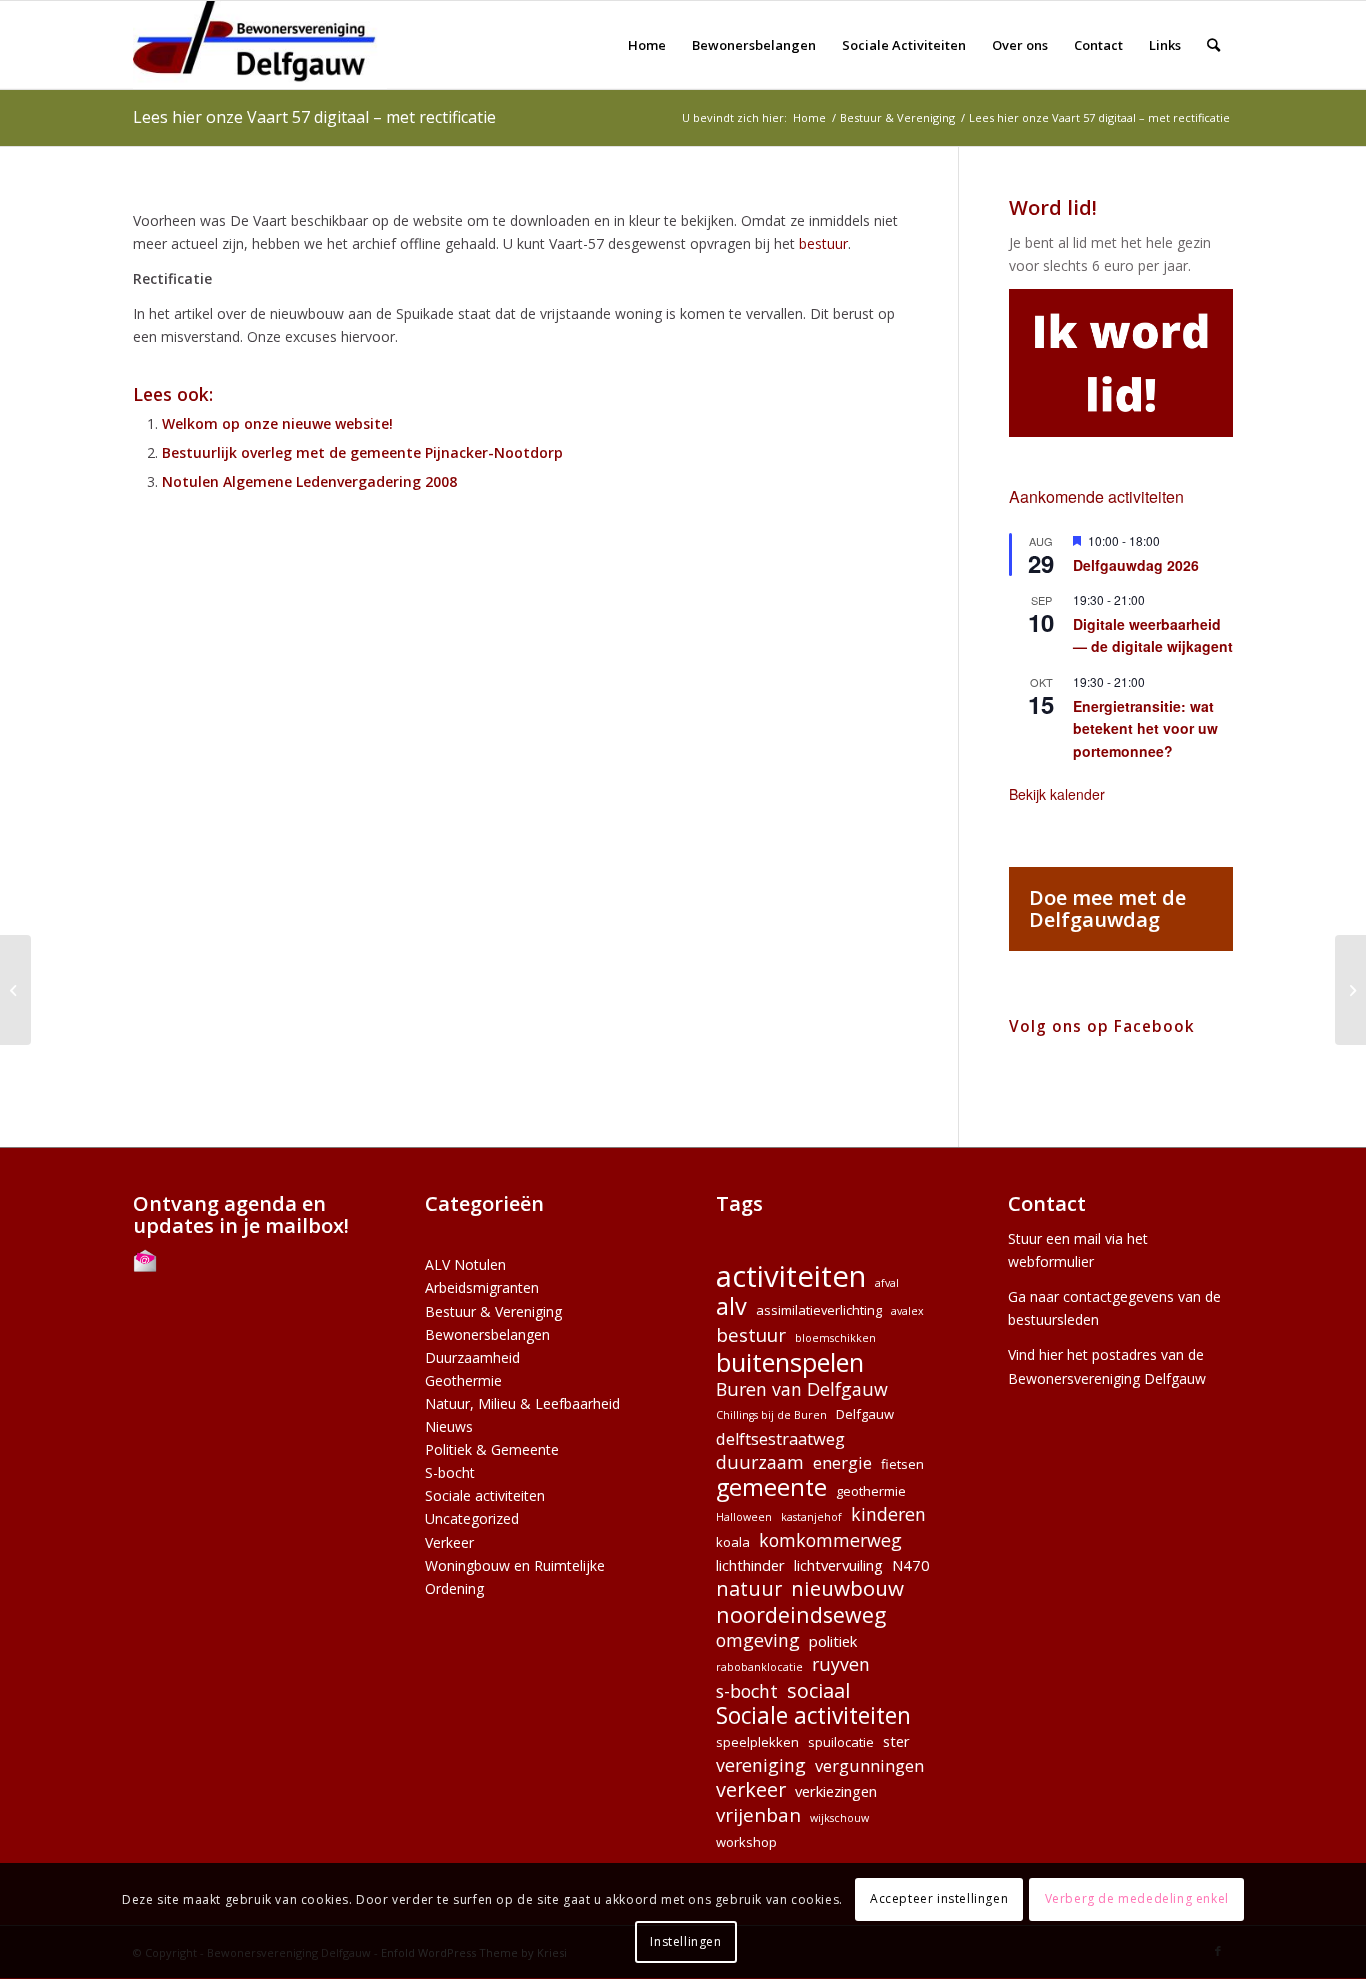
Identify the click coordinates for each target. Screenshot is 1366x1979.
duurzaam (760, 1462)
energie (842, 1462)
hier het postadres (1098, 1354)
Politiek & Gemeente (492, 1449)
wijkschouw (839, 1818)
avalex (907, 1311)
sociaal (818, 1690)
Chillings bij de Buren (771, 1415)
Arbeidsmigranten (482, 1287)
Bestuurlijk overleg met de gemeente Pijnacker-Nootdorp (362, 452)
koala (733, 1542)
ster (896, 1741)
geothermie (871, 1491)
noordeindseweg (801, 1614)
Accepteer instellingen (939, 1899)
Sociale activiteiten (485, 1495)
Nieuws (449, 1426)
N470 (911, 1565)
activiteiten (791, 1276)
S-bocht (450, 1472)
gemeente (771, 1487)
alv (731, 1306)
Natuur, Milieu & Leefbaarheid (522, 1403)
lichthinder (750, 1565)
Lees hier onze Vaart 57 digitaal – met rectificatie (314, 117)
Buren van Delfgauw (802, 1389)
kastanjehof (811, 1517)
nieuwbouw (847, 1588)
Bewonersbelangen (487, 1334)
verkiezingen (836, 1791)
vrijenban (758, 1814)
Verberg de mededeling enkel (1137, 1899)
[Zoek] (1213, 45)
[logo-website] (260, 45)
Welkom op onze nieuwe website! (277, 423)
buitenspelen (790, 1362)
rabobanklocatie (759, 1667)
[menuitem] (647, 45)
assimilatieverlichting (819, 1310)
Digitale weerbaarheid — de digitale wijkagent (1153, 635)
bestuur (823, 243)
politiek (833, 1641)
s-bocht (747, 1691)
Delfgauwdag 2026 (1136, 565)
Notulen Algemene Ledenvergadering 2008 (309, 481)
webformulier (1051, 1261)
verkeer (751, 1789)
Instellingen (685, 1941)
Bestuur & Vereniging (493, 1311)
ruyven (841, 1664)
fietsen (902, 1464)
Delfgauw (865, 1414)
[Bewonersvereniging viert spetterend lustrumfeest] (15, 990)
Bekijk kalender (1057, 794)
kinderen (888, 1514)
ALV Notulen (465, 1264)
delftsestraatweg (780, 1438)
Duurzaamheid (472, 1357)
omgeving (758, 1640)
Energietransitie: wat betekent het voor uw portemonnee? (1145, 728)
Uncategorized (472, 1518)
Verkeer (449, 1542)
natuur (749, 1588)
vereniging (761, 1765)
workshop (746, 1842)
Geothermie (463, 1380)
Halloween (744, 1517)
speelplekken (757, 1742)
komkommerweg (830, 1540)
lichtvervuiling (838, 1565)
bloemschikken (835, 1338)
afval (887, 1283)
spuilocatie (841, 1742)
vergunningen (869, 1765)
